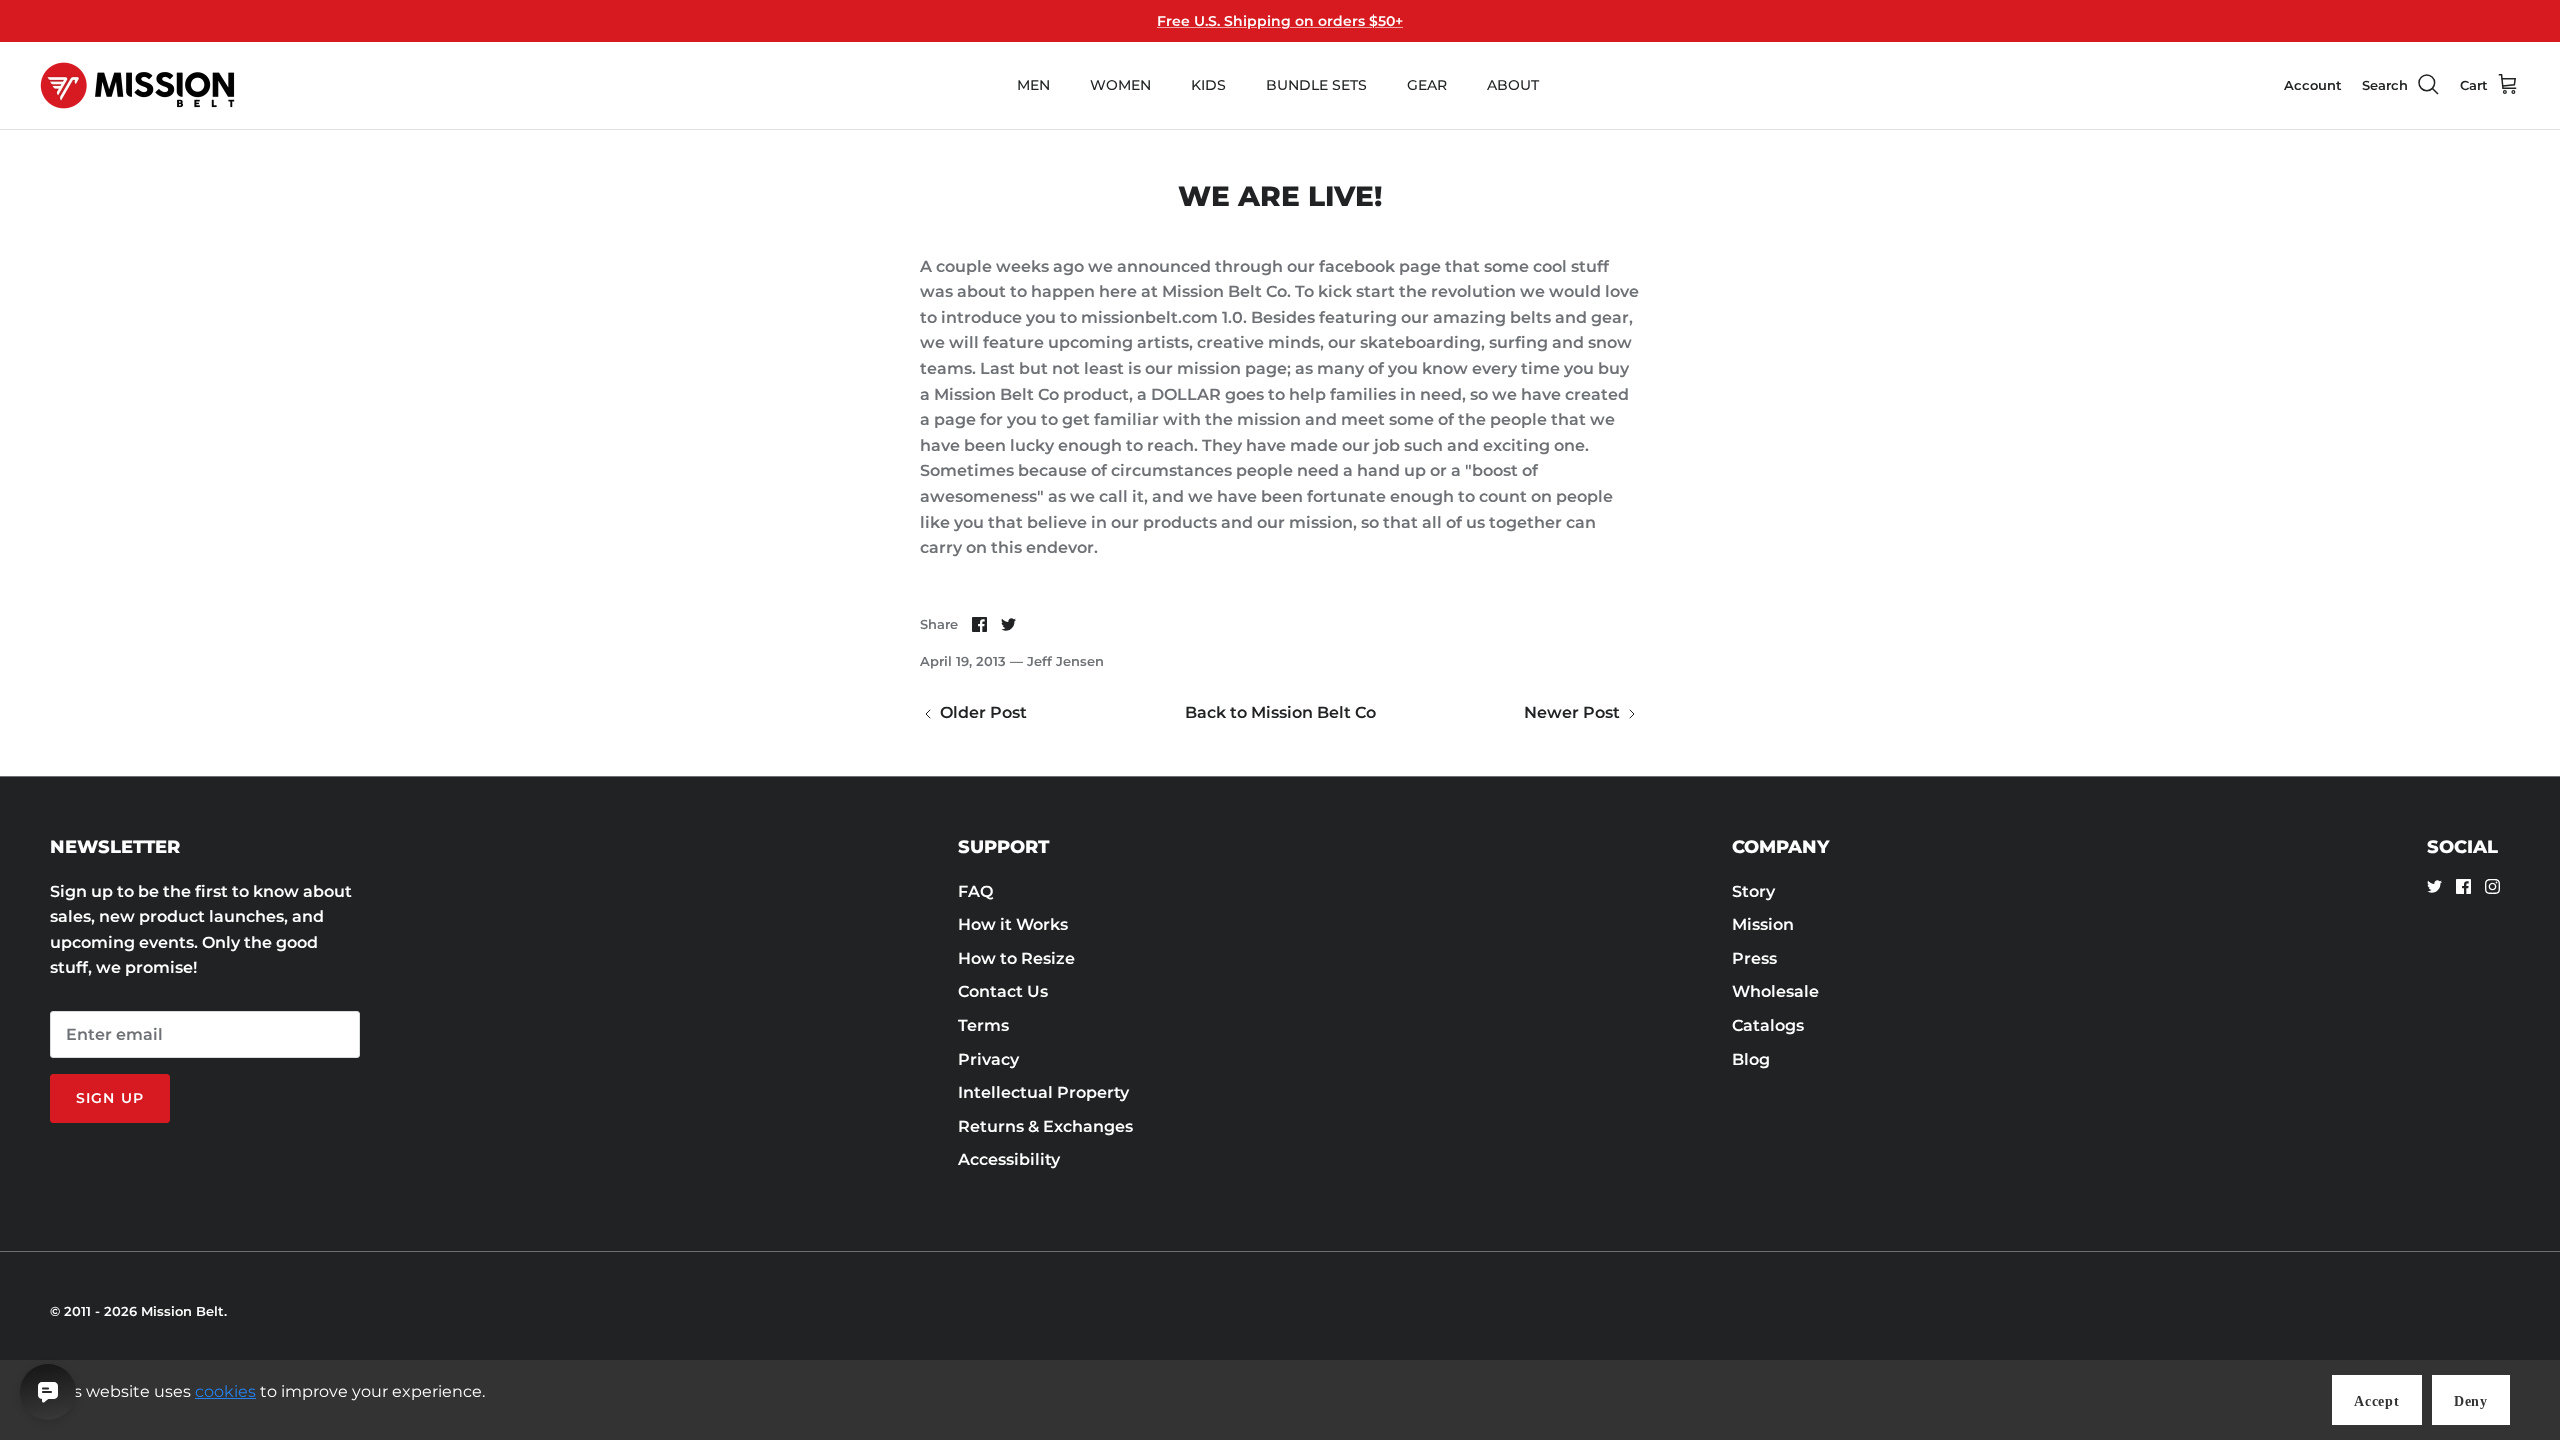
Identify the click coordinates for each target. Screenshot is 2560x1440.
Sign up (110, 1098)
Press (1754, 958)
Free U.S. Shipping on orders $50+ (1280, 21)
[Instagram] (2492, 886)
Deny (2471, 1401)
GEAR (1427, 85)
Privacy (988, 1059)
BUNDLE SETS (1316, 85)
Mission (1763, 924)
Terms (983, 1025)
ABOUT (1513, 85)
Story (1753, 891)
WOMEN (1120, 85)
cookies (225, 1391)
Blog (1751, 1059)
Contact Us (1003, 991)
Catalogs (1768, 1025)
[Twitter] (2434, 886)
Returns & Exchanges (1045, 1126)
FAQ (975, 891)
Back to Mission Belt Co (1280, 712)
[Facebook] (2463, 886)
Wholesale (1775, 991)
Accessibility (1009, 1159)
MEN (1033, 85)
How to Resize (1016, 958)
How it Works (1013, 924)
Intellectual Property (1043, 1092)
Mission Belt (182, 1311)
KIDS (1208, 85)
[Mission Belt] (137, 85)
